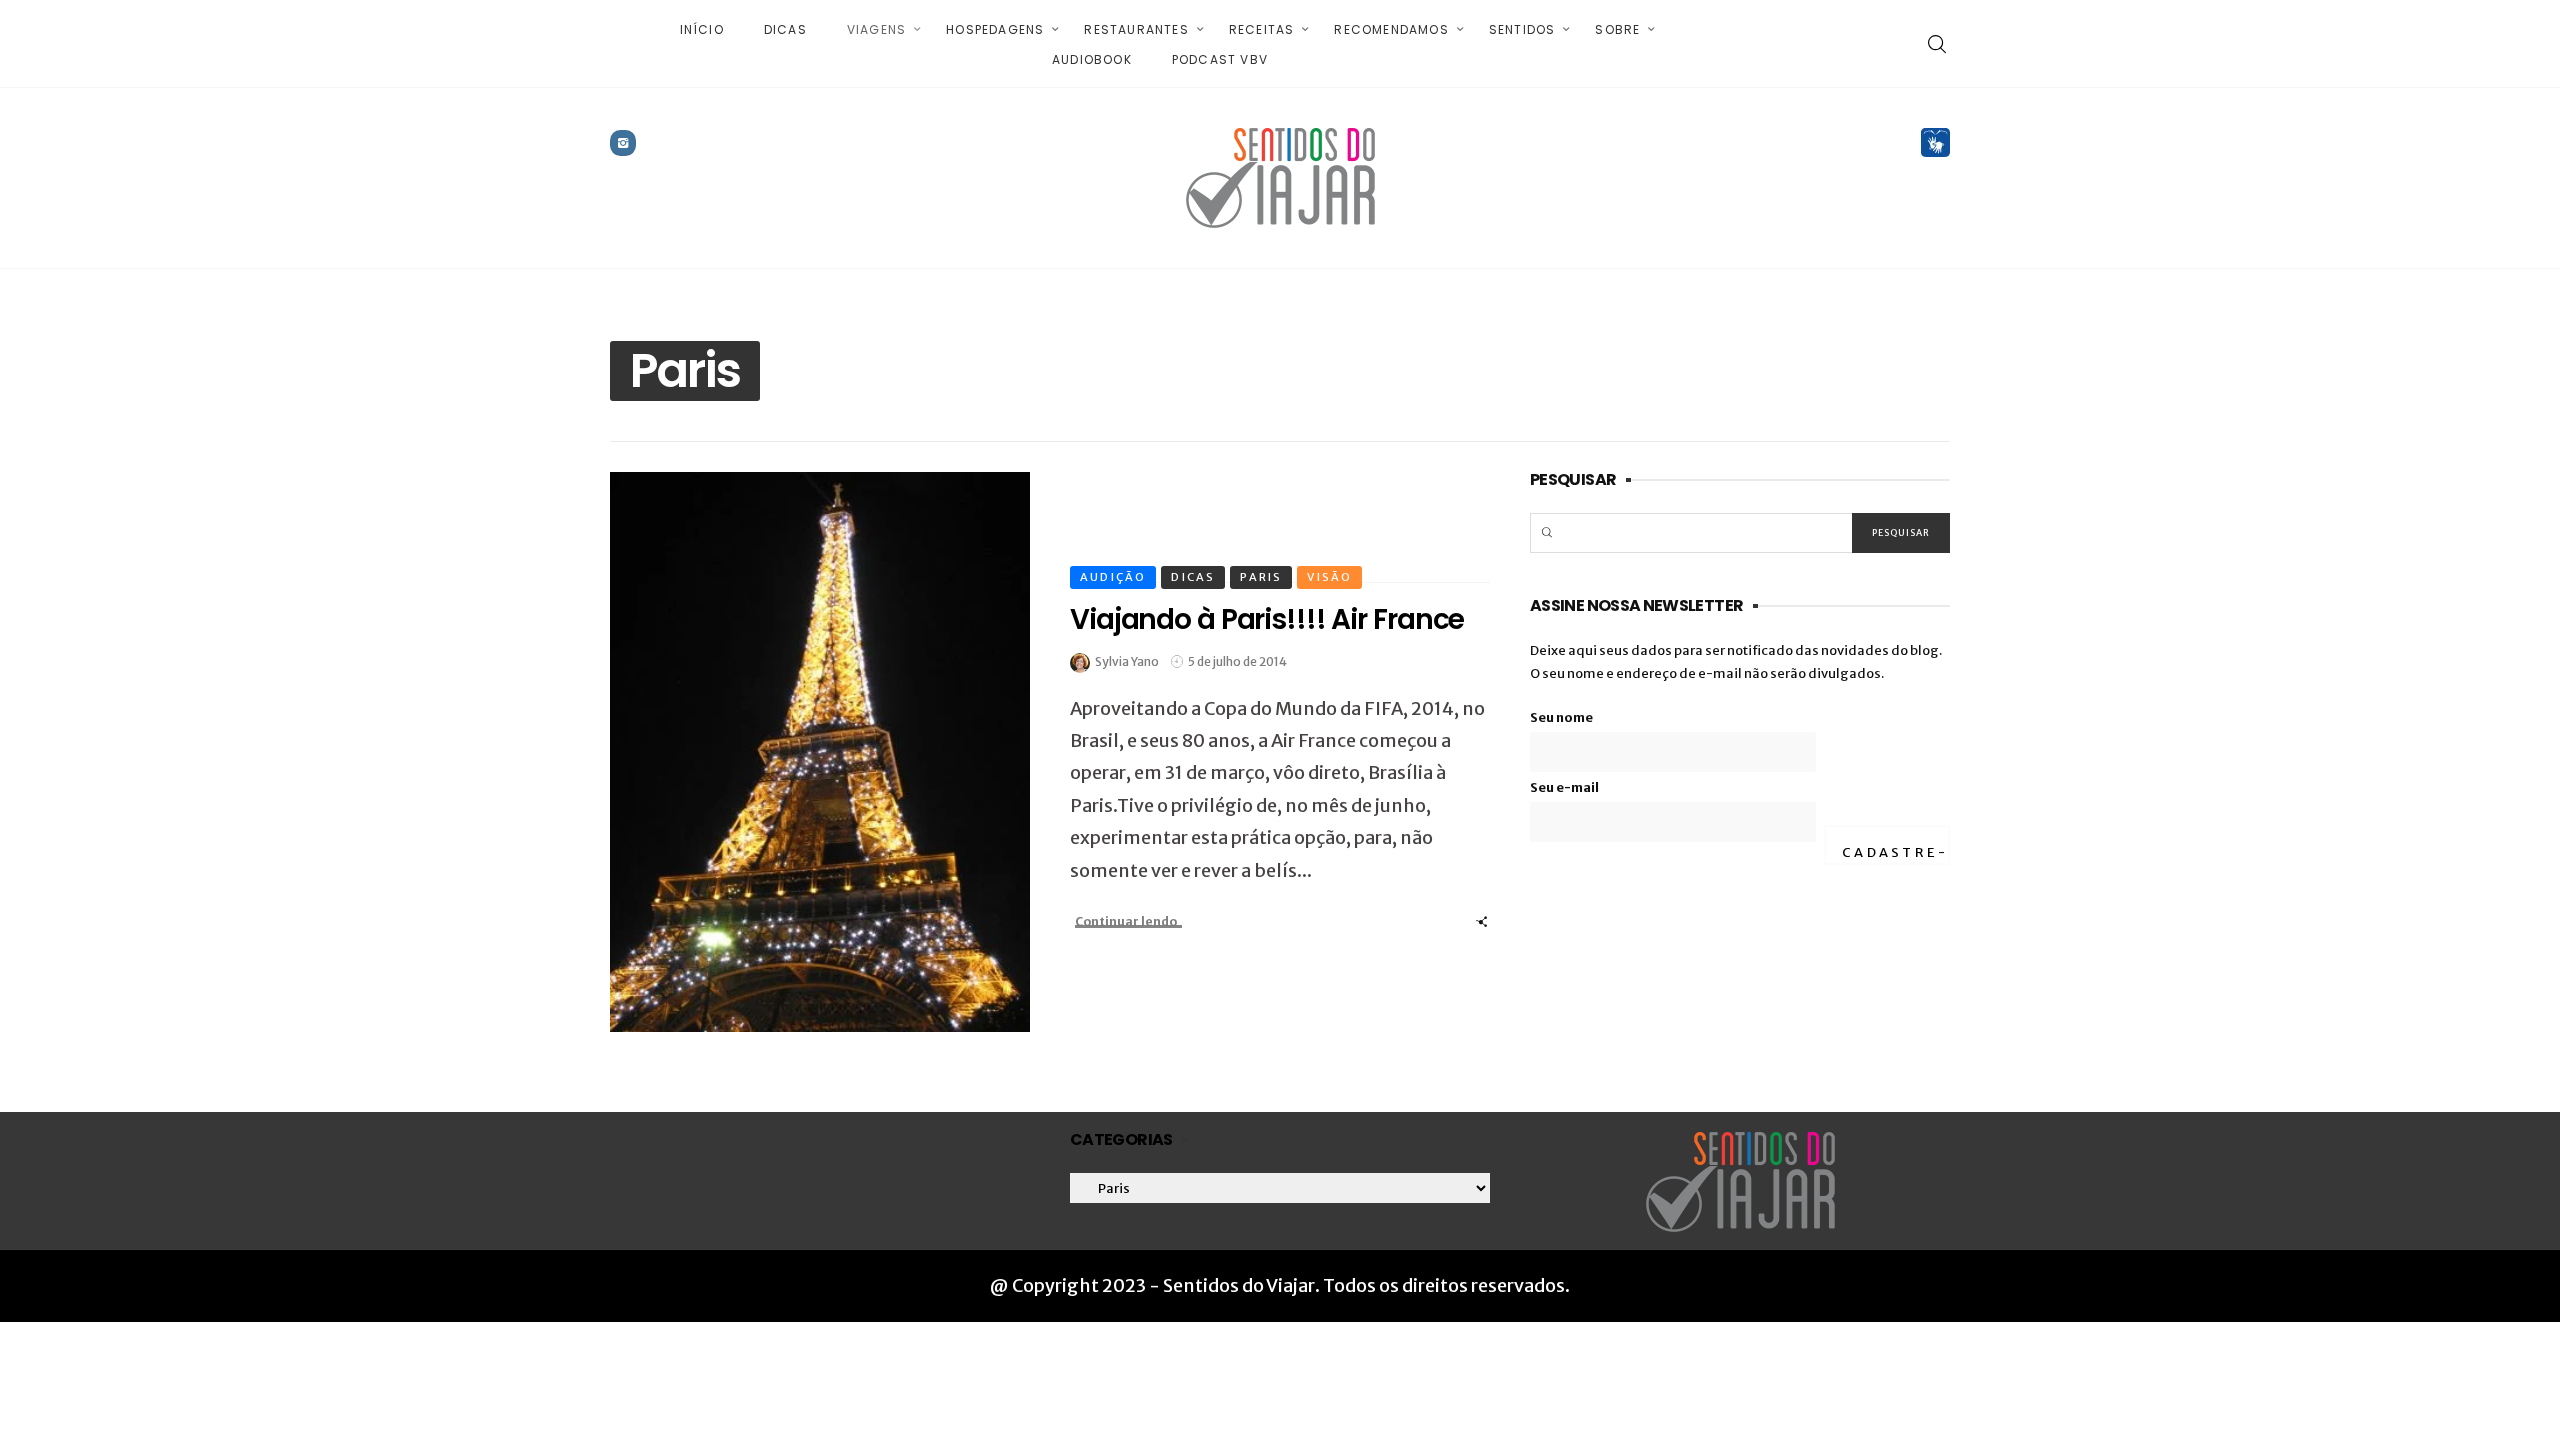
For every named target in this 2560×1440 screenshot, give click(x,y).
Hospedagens (995, 29)
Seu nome (1561, 717)
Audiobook (1092, 59)
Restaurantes (1136, 29)
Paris (1261, 577)
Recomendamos (1391, 29)
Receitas (1262, 29)
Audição (1113, 577)
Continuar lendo (1126, 921)
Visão (1329, 577)
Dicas (785, 29)
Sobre (1617, 29)
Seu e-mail (1564, 787)
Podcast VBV (1220, 59)
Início (702, 29)
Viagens (876, 29)
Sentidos (1522, 29)
